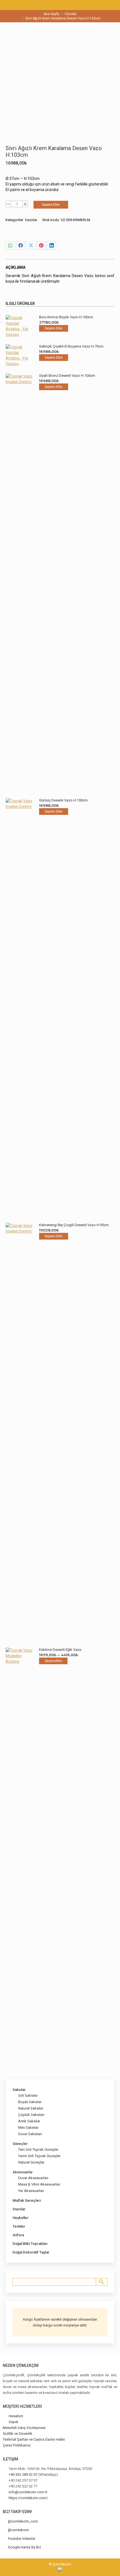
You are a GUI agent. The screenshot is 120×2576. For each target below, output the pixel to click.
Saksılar (19, 2090)
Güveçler (20, 2144)
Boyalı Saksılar (30, 2102)
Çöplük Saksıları (31, 2115)
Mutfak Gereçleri (27, 2200)
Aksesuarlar (23, 2172)
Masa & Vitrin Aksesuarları (39, 2184)
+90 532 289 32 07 (23, 2474)
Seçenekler (53, 1661)
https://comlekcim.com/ (28, 2498)
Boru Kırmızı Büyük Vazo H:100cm (66, 317)
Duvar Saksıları (30, 2134)
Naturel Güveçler (31, 2162)
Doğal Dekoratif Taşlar (31, 2252)
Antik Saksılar (29, 2121)
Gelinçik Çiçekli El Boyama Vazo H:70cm (71, 346)
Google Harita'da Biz (24, 2547)
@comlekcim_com (23, 2521)
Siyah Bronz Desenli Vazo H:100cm (67, 376)
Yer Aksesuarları (31, 2191)
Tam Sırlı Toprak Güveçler (38, 2149)
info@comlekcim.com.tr (28, 2492)
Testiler (19, 2226)
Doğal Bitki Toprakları (30, 2244)
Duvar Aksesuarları (33, 2178)
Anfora (18, 2235)
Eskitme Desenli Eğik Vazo (60, 1650)
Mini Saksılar (28, 2127)
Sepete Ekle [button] (54, 328)
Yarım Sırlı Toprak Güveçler (39, 2156)
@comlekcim (18, 2530)
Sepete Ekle (51, 205)
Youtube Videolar (22, 2539)
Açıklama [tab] (15, 267)
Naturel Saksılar (31, 2108)
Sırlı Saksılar (28, 2095)
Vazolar (31, 220)
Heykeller (21, 2218)
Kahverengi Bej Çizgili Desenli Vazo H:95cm (74, 1225)
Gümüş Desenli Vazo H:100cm (63, 800)
